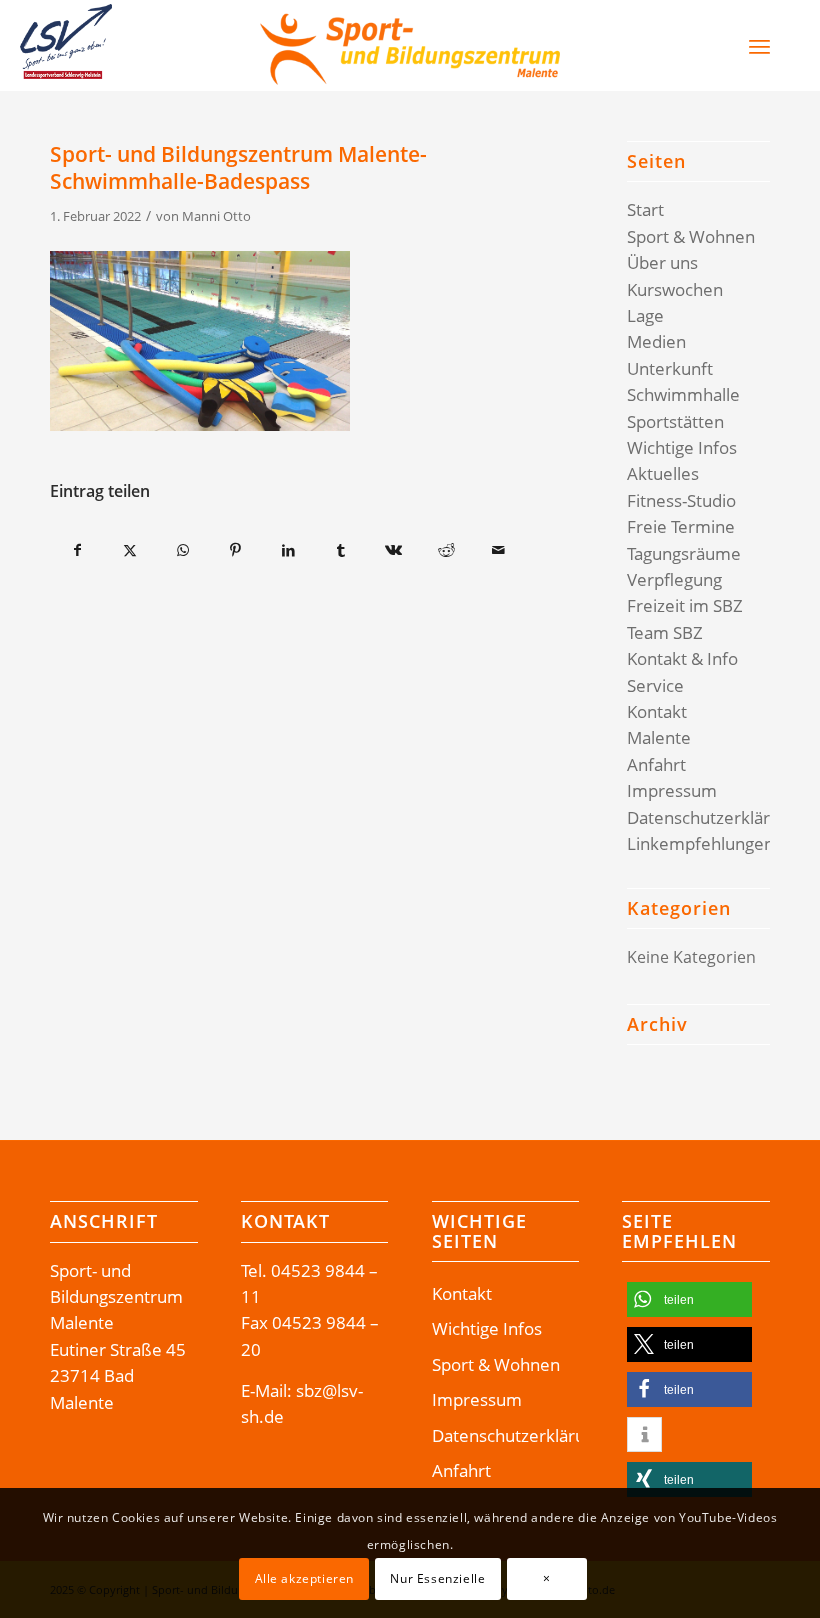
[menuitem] (707, 46)
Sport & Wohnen (691, 236)
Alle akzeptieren (305, 1578)
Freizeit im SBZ (685, 605)
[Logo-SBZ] (410, 46)
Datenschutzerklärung (713, 817)
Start (645, 209)
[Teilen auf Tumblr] (341, 550)
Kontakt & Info (682, 658)
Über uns (662, 262)
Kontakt (657, 711)
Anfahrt (656, 764)
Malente (659, 737)
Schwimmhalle (683, 394)
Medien (656, 341)
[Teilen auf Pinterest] (236, 550)
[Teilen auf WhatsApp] (183, 550)
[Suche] (717, 46)
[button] (689, 1299)
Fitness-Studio (681, 500)
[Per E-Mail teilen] (499, 550)
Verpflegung (674, 579)
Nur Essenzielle (437, 1578)
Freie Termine (681, 526)
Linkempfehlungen (700, 843)
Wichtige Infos (682, 447)
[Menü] (759, 46)
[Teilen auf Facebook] (77, 550)
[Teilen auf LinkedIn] (288, 550)
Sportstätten (675, 421)
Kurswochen (675, 289)
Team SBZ (665, 632)
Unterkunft (670, 368)
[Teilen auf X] (131, 550)
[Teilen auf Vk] (394, 550)
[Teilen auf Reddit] (446, 550)
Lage (645, 315)
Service (655, 685)
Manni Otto (216, 216)
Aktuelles (663, 473)
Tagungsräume (684, 553)
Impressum (672, 790)
